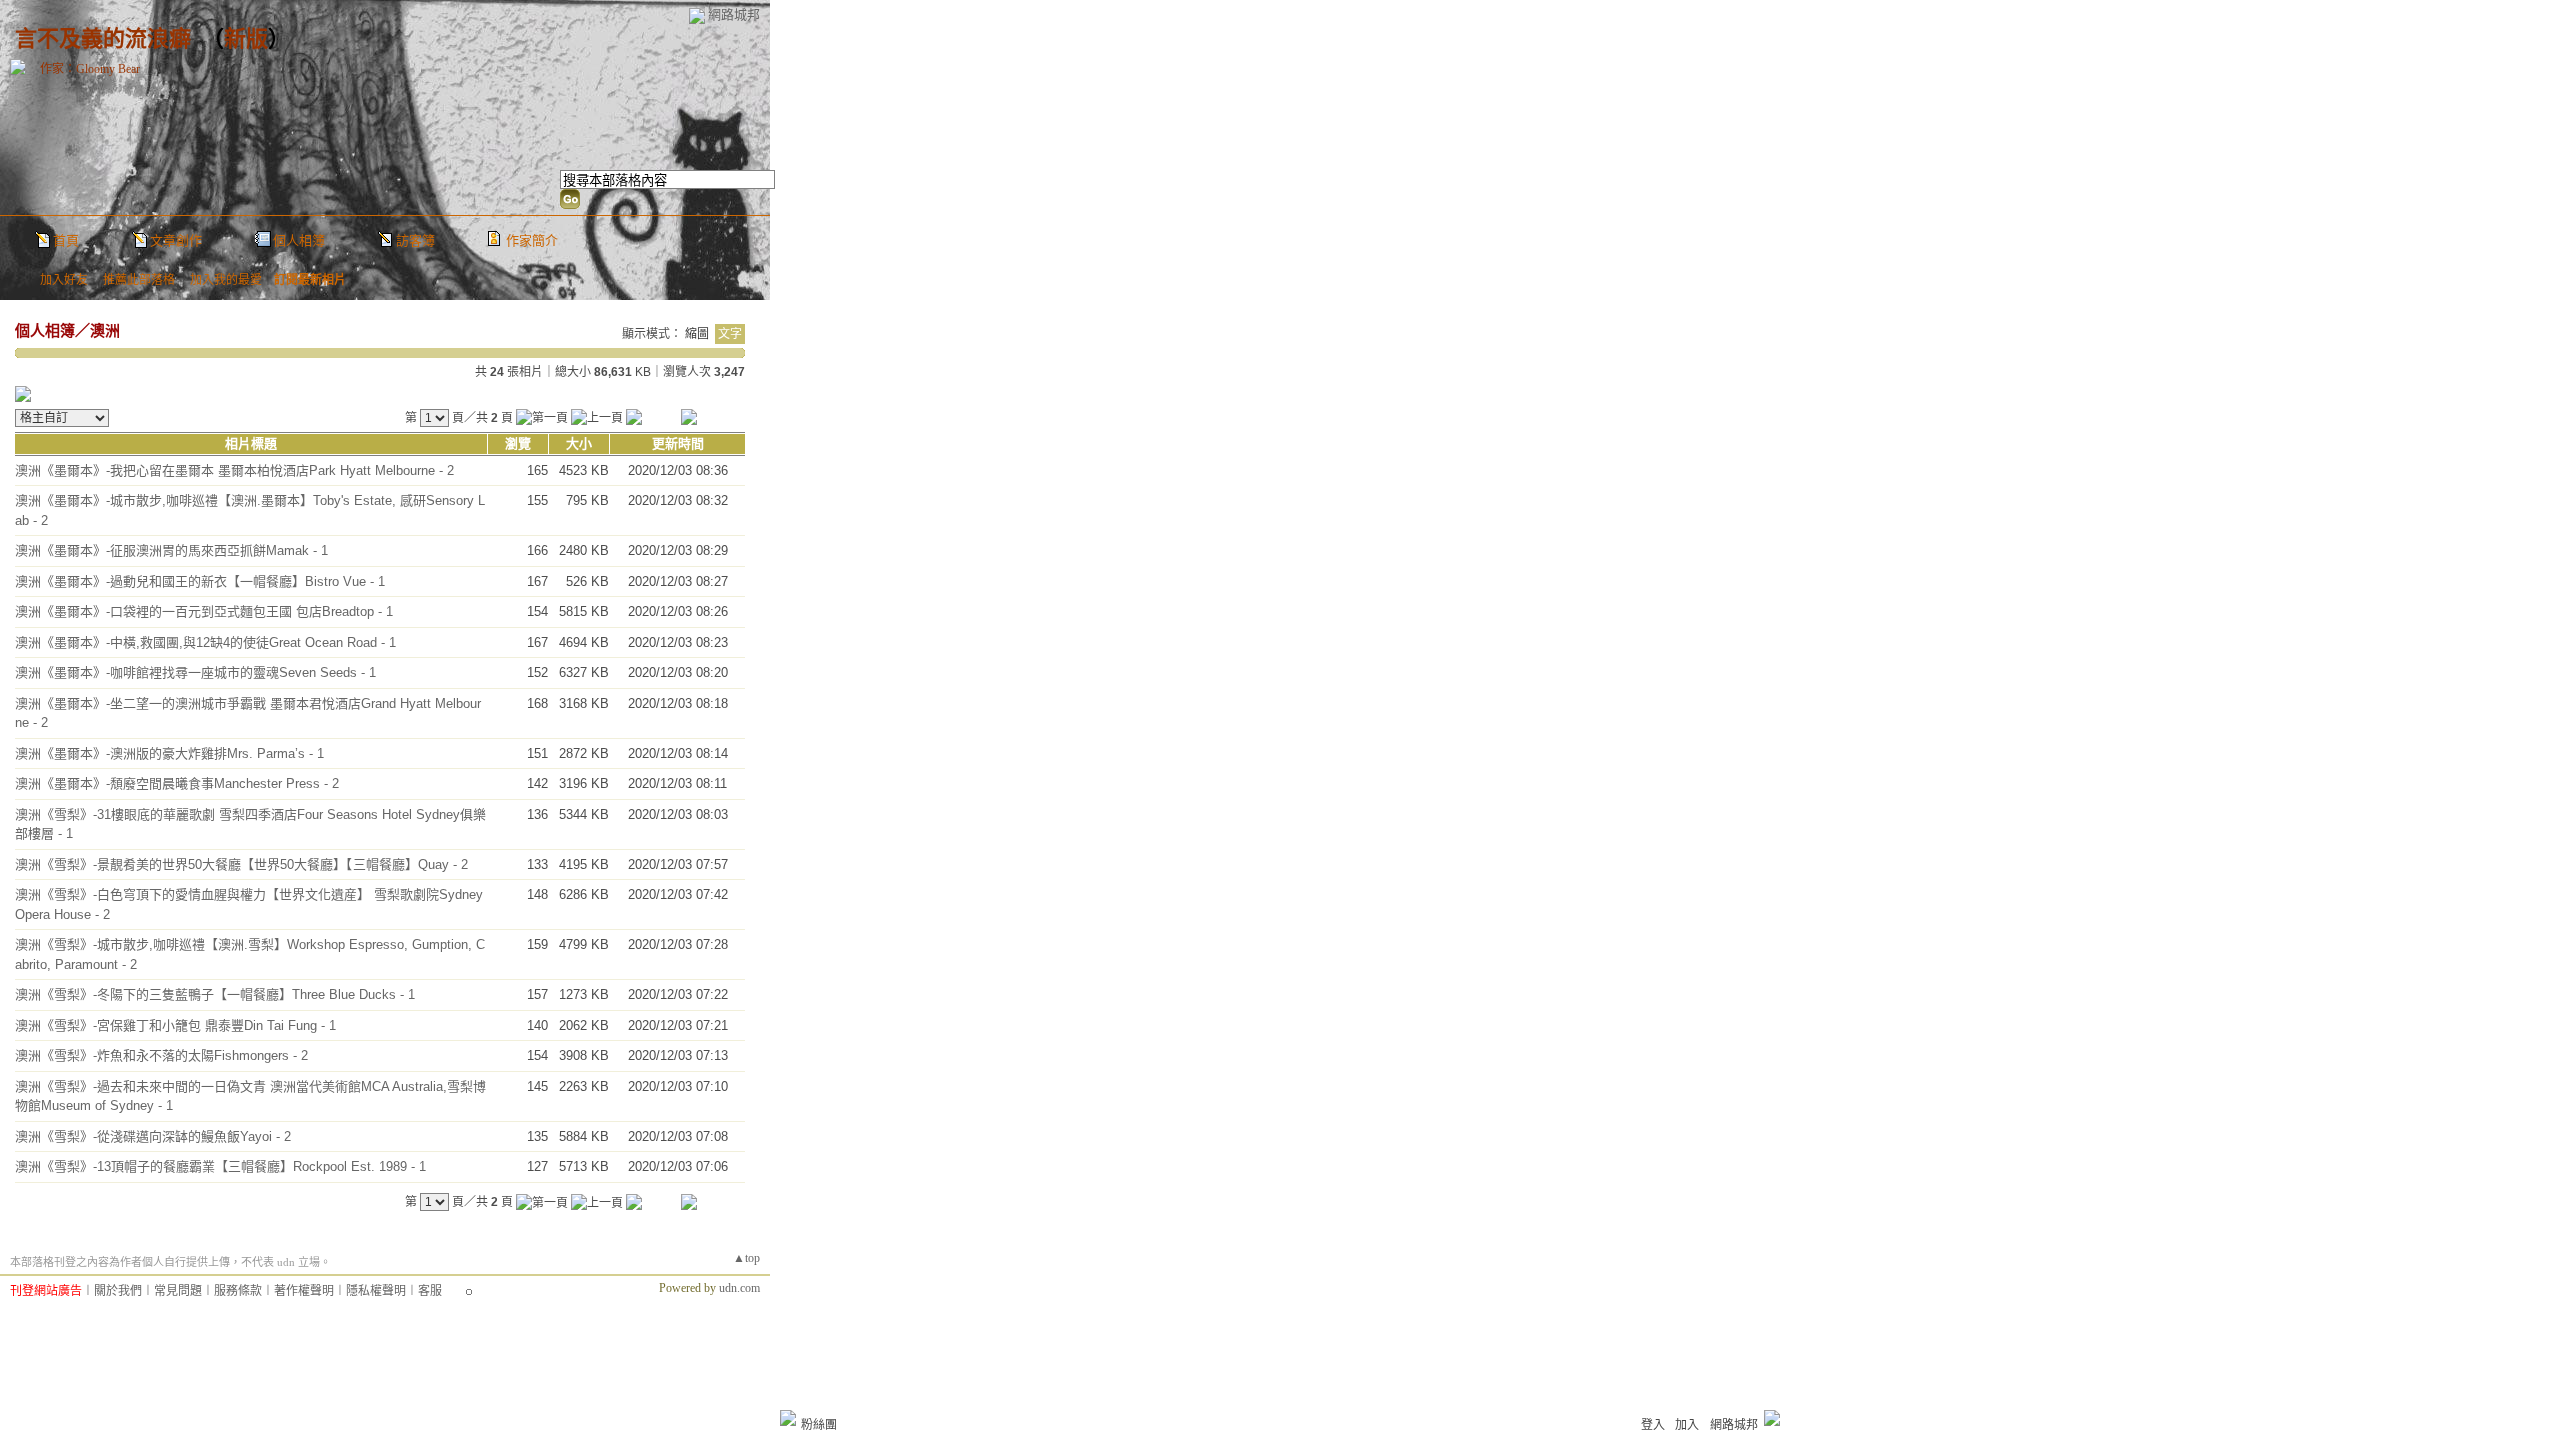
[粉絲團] (788, 1418)
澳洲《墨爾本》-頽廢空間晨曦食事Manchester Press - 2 (177, 783)
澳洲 (105, 330)
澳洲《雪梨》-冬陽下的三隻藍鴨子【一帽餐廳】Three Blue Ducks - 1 (215, 994)
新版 (246, 38)
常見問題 (178, 1291)
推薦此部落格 (139, 280)
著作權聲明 (304, 1291)
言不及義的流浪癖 (103, 38)
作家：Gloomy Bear (90, 69)
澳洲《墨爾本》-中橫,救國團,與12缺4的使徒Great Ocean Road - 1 (205, 642)
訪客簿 (415, 240)
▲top (746, 1258)
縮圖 (697, 334)
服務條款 (238, 1291)
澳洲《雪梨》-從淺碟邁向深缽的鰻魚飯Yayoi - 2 (153, 1136)
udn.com (739, 1288)
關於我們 (118, 1291)
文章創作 (176, 240)
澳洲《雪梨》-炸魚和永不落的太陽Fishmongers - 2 (161, 1055)
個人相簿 (299, 240)
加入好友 (64, 280)
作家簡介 (532, 240)
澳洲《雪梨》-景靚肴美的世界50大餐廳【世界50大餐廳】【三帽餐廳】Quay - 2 (241, 864)
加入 (1687, 1425)
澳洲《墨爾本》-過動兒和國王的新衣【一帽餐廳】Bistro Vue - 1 (200, 581)
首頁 (66, 240)
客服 (430, 1291)
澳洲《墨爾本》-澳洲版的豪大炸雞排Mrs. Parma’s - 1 (169, 753)
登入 (1653, 1425)
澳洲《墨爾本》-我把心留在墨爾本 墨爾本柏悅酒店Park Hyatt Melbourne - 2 (234, 470)
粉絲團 (819, 1425)
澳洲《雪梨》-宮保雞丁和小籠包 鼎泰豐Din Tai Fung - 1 (175, 1025)
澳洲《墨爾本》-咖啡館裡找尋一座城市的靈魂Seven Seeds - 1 (195, 672)
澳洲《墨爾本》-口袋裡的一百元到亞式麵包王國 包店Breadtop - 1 (204, 611)
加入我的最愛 (226, 280)
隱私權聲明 (376, 1291)
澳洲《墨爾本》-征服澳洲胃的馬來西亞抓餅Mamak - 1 (171, 550)
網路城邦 (734, 14)
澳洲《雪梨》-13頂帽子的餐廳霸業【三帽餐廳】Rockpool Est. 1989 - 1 (220, 1166)
